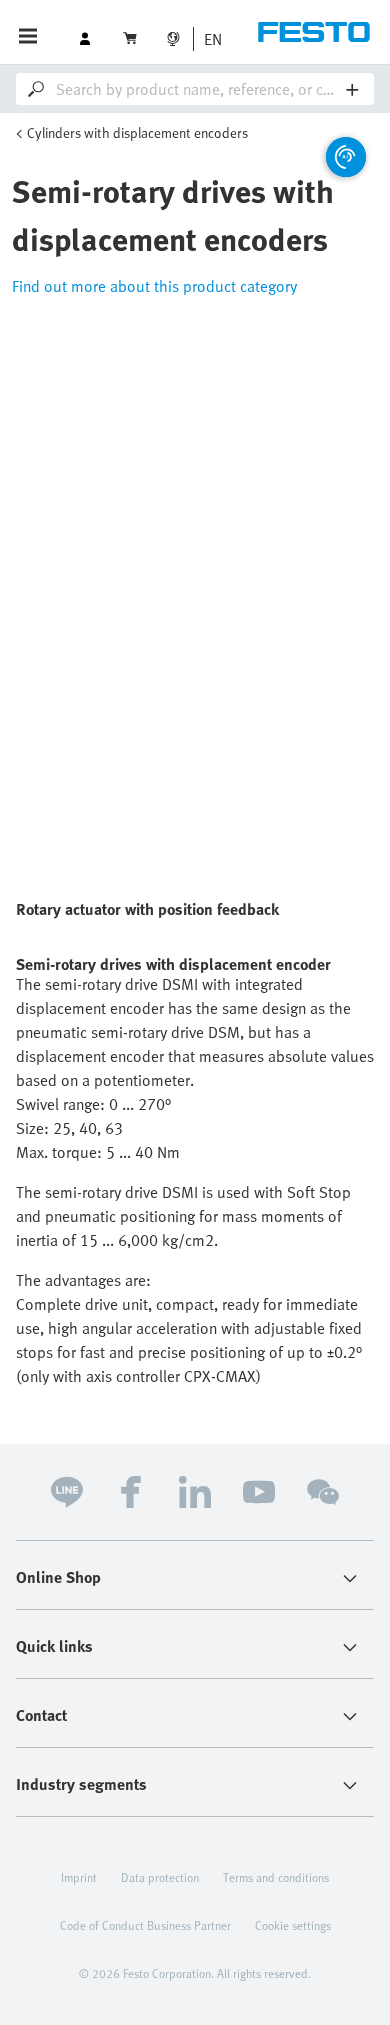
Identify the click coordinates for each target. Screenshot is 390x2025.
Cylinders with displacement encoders (137, 132)
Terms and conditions (276, 1877)
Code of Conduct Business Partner (145, 1925)
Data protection (160, 1877)
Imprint (79, 1877)
